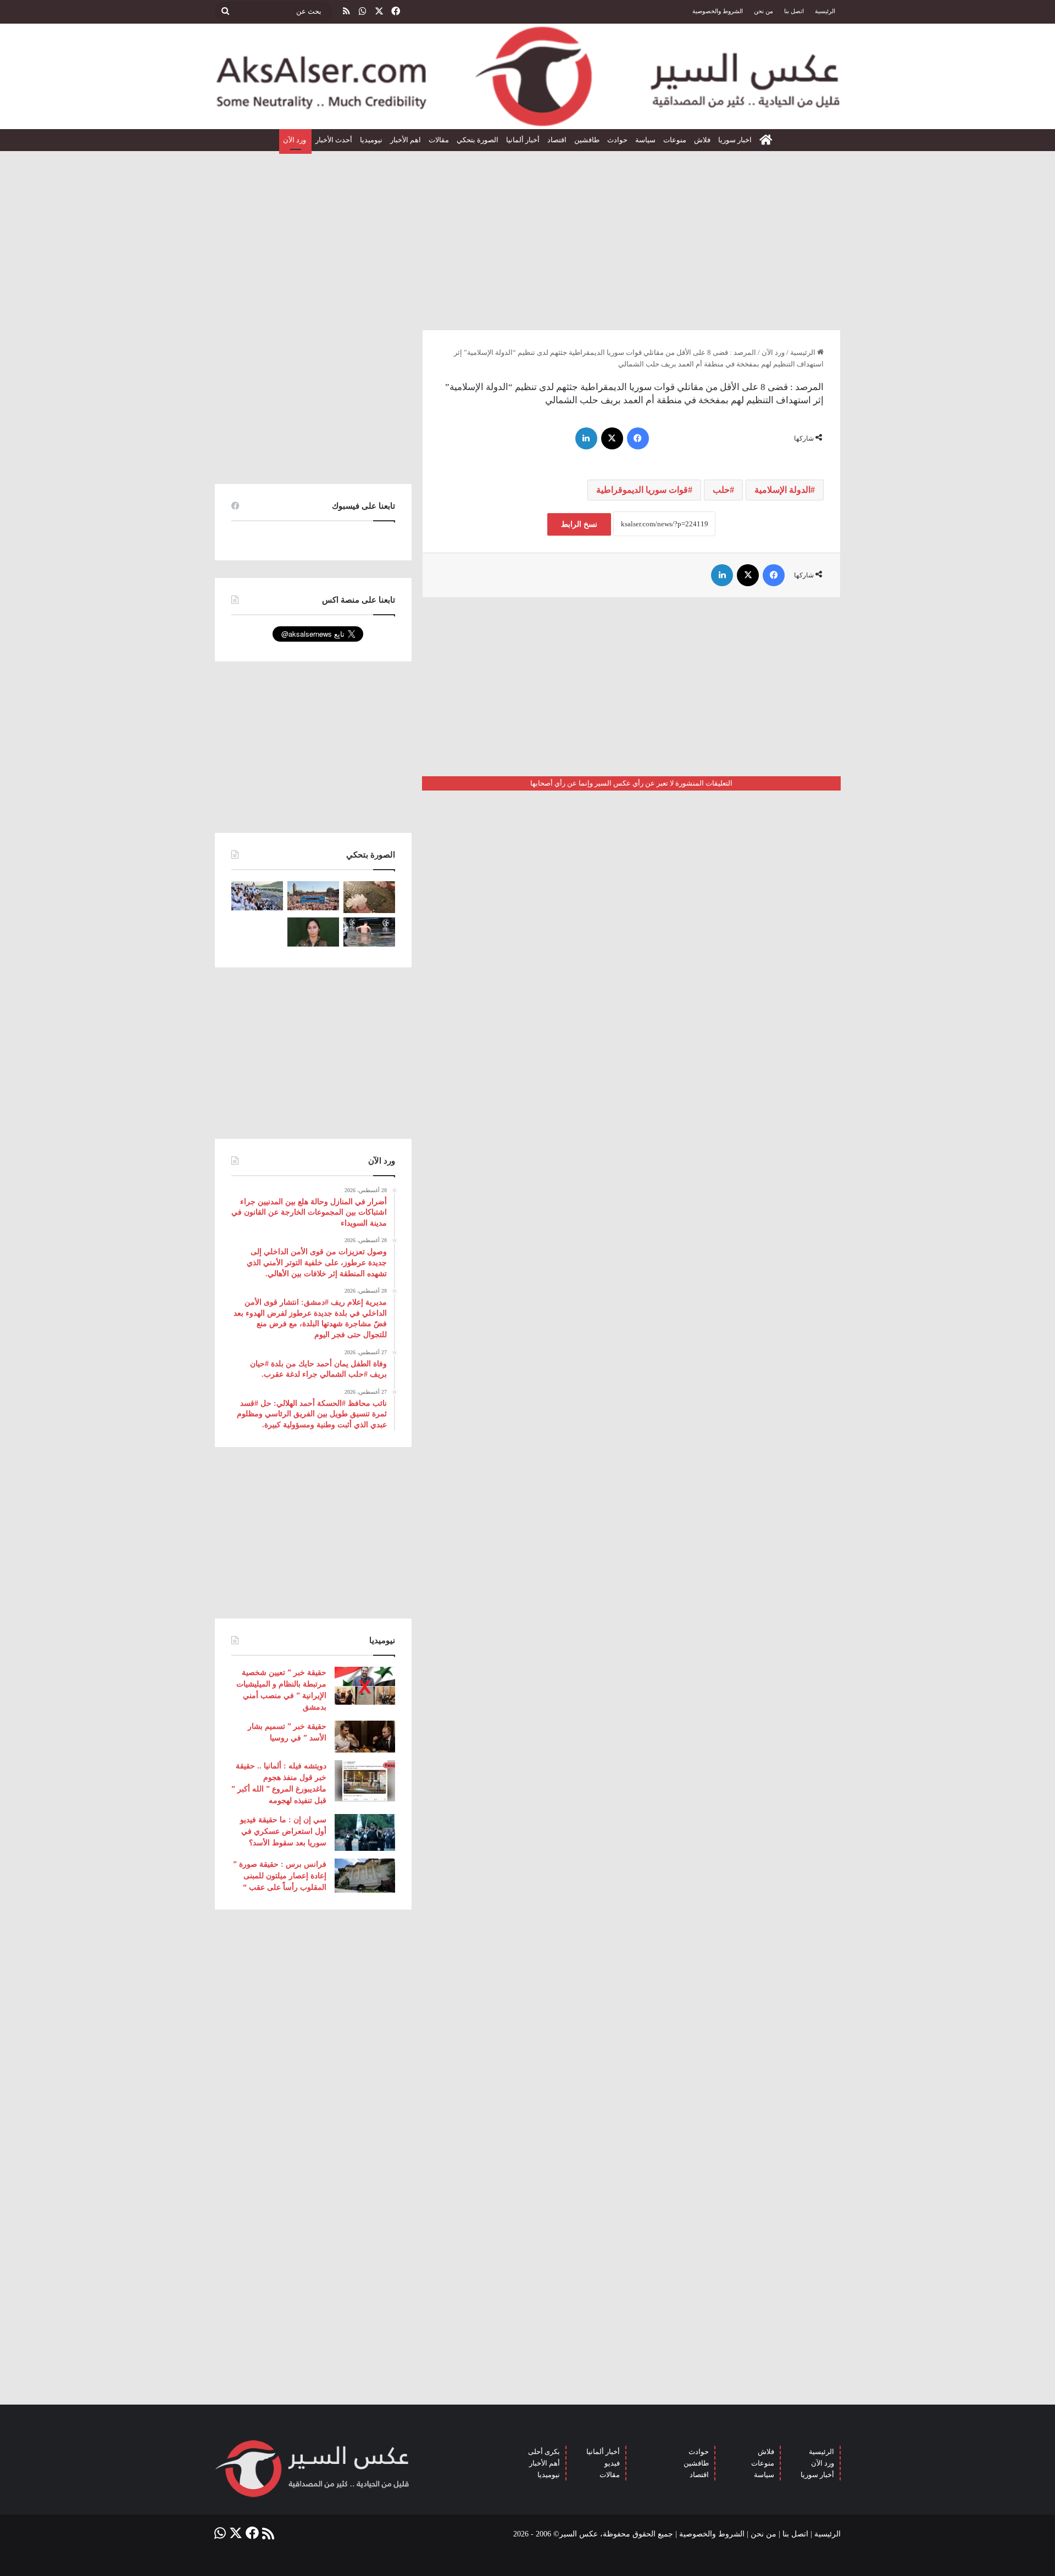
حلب (721, 490)
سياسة (645, 140)
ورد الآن (295, 140)
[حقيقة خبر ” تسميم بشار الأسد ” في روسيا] (365, 1737)
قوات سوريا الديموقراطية (642, 490)
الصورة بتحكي (477, 140)
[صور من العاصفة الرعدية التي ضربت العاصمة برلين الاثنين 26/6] (369, 932)
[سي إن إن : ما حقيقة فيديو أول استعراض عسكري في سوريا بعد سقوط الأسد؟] (365, 1832)
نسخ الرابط (579, 524)
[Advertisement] (527, 236)
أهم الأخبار (545, 2463)
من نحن (764, 11)
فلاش (702, 140)
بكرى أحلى (544, 2452)
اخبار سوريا (735, 140)
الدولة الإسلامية (782, 490)
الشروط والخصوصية (718, 11)
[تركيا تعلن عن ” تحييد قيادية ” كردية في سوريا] (313, 932)
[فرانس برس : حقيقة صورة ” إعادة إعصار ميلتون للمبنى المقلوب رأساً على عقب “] (365, 1876)
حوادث (617, 140)
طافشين (587, 140)
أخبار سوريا (817, 2475)
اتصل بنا (794, 11)
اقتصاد (557, 140)
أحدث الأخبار (334, 140)
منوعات (675, 140)
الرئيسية (825, 11)
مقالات (439, 140)
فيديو (612, 2463)
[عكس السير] (527, 76)
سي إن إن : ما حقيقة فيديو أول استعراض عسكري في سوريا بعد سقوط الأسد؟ (283, 1831)
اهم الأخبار (406, 140)
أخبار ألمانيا (523, 140)
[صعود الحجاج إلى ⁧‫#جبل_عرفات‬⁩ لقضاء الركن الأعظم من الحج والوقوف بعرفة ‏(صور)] (257, 896)
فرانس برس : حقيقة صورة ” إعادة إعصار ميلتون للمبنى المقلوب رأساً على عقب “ (280, 1876)
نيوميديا (371, 140)
